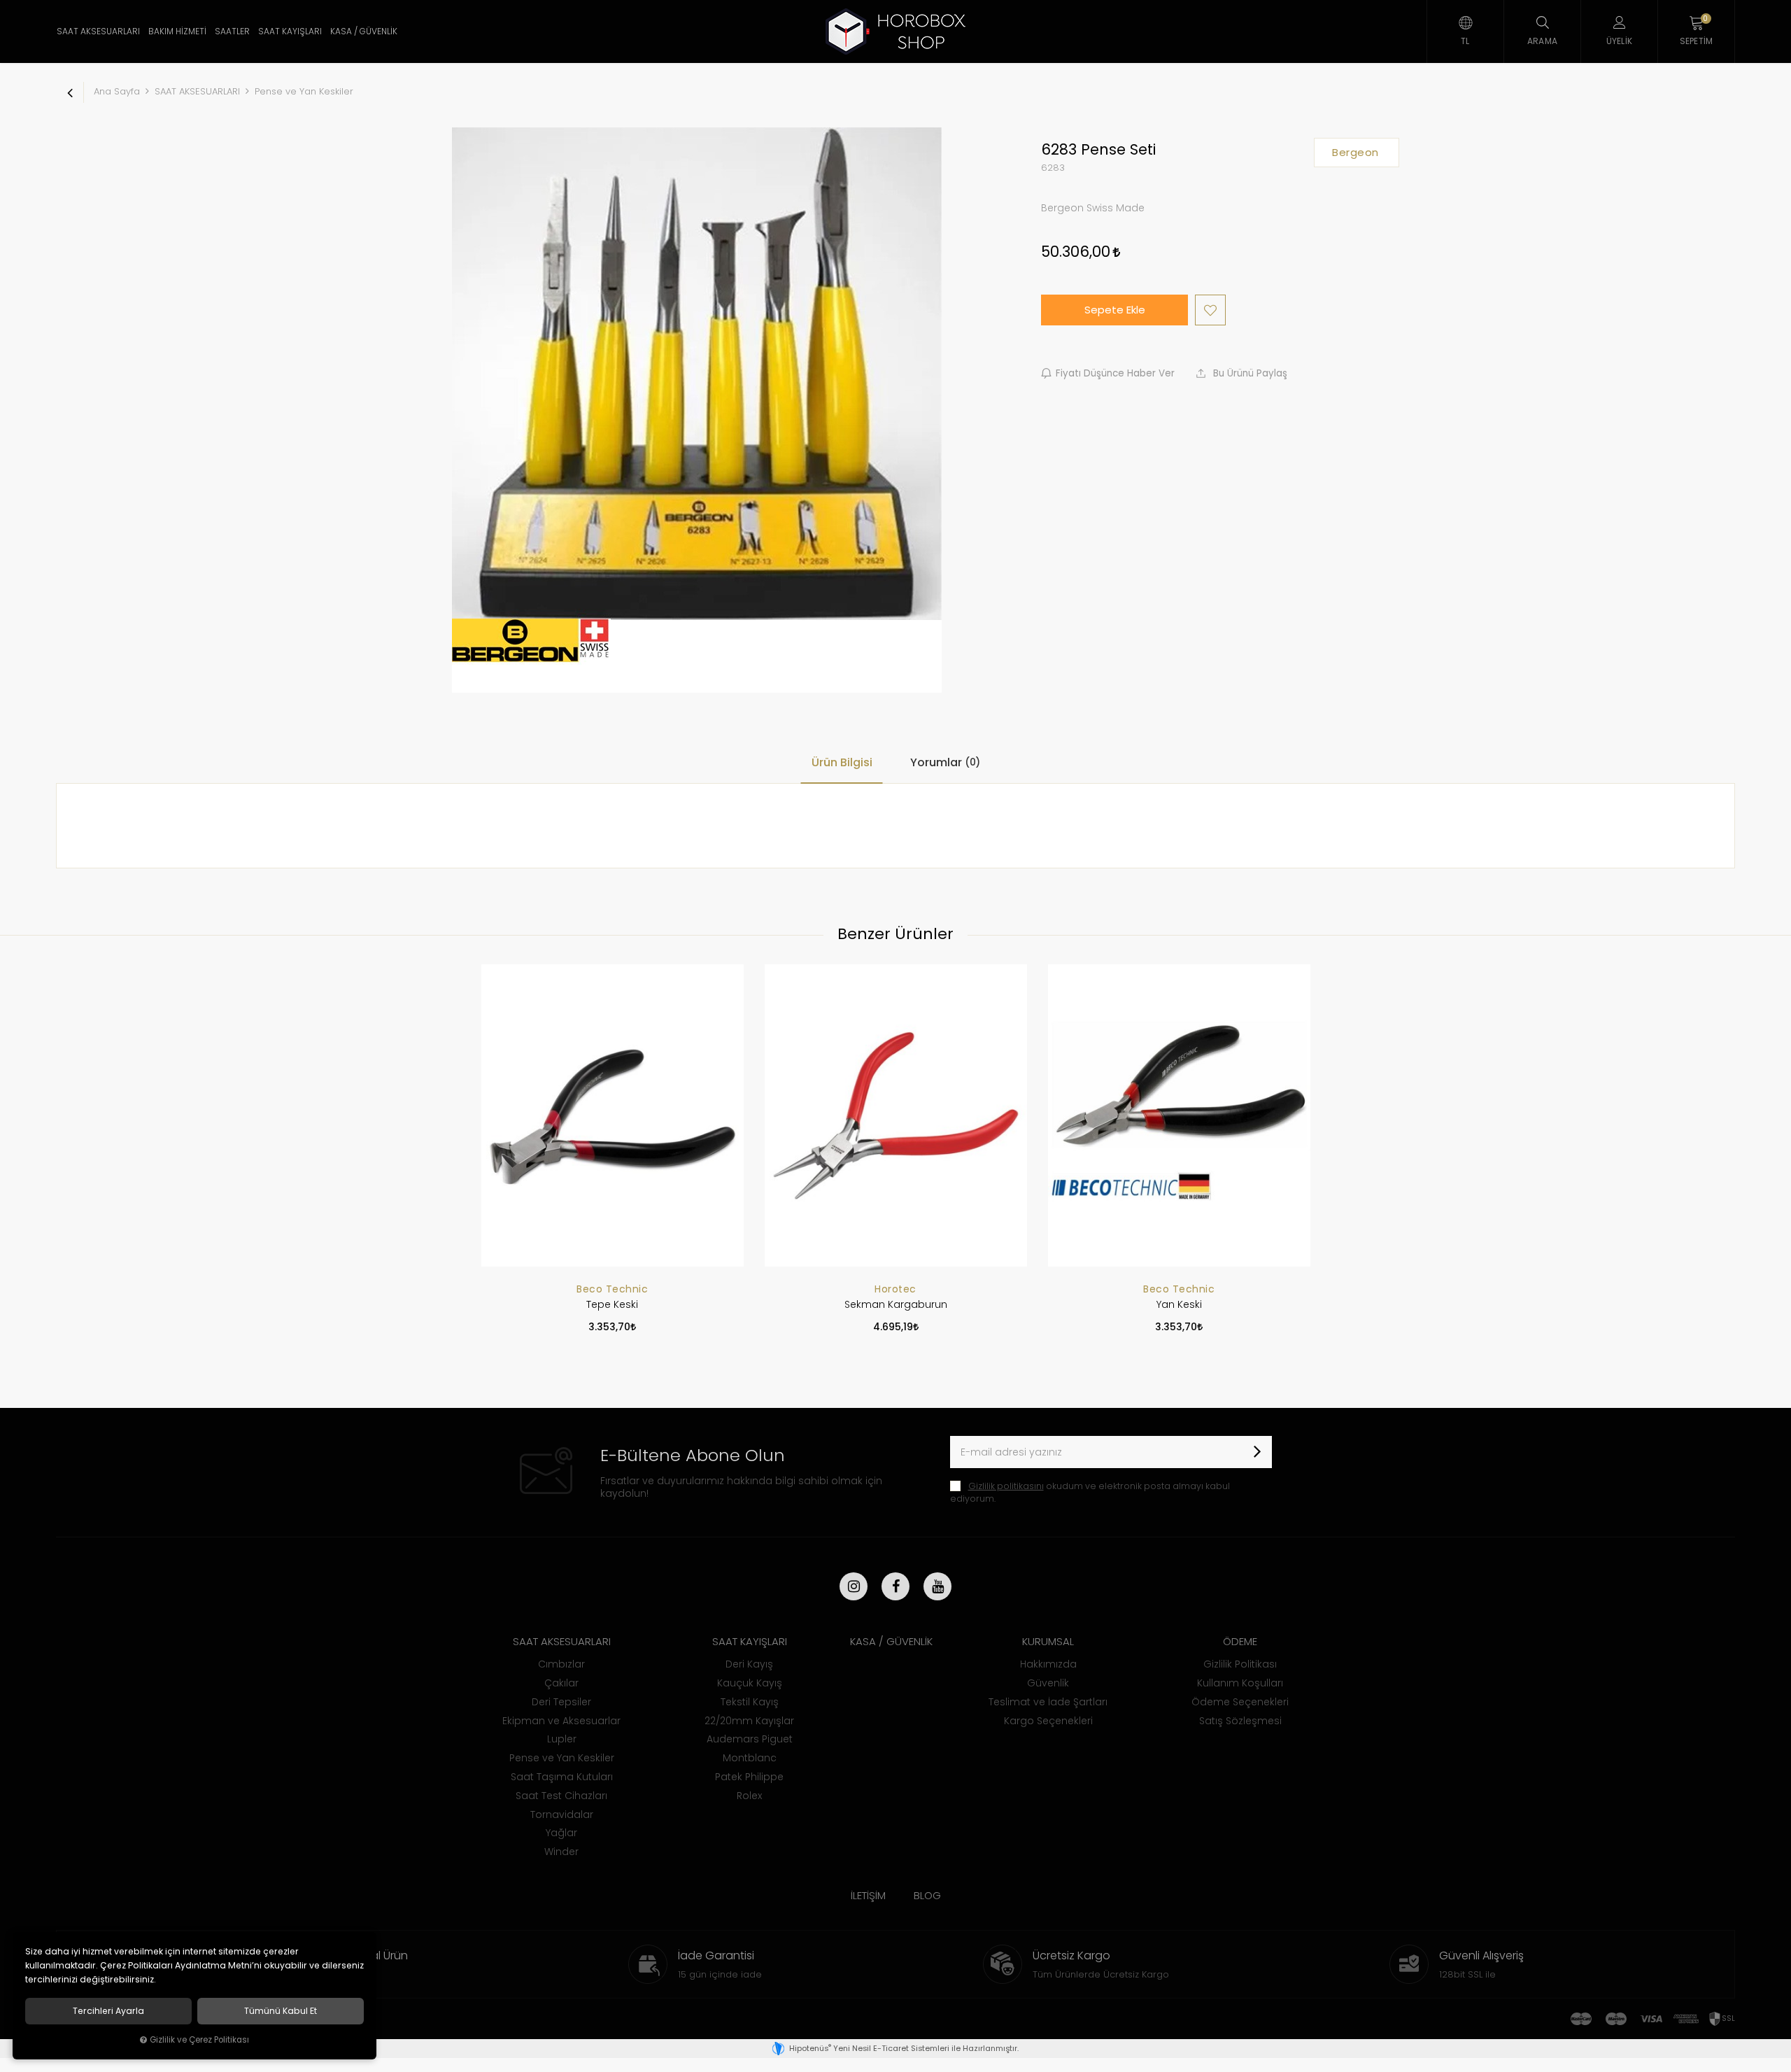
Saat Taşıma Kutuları (562, 1777)
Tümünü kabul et (281, 2011)
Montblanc (750, 1758)
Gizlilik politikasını (1006, 1486)
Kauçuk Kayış (750, 1683)
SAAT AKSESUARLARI (98, 31)
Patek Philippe (749, 1777)
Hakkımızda (1048, 1664)
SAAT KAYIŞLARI (290, 31)
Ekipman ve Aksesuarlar (561, 1721)
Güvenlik (1048, 1683)
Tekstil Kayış (750, 1702)
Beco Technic (612, 1289)
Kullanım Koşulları (1240, 1683)
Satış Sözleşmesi (1240, 1721)
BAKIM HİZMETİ (177, 31)
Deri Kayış (749, 1664)
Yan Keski (1179, 1304)
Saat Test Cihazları (561, 1796)
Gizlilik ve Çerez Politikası (199, 2040)
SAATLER (232, 31)
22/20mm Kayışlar (749, 1721)
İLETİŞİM (868, 1895)
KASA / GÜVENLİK (364, 31)
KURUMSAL (1048, 1641)
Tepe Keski (612, 1304)
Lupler (562, 1739)
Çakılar (561, 1683)
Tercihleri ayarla (108, 2011)
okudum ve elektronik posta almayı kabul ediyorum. (1090, 1492)
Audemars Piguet (750, 1739)
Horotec (895, 1289)
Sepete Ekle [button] (1115, 310)
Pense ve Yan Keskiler (562, 1758)
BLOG (927, 1895)
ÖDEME (1240, 1641)
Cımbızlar (561, 1664)
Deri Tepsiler (561, 1702)
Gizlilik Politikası (1240, 1664)
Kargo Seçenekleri (1048, 1721)
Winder (561, 1852)
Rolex (749, 1796)
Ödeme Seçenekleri (1240, 1702)
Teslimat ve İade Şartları (1048, 1702)
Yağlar (561, 1833)
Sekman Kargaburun (896, 1304)
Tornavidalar (562, 1814)
